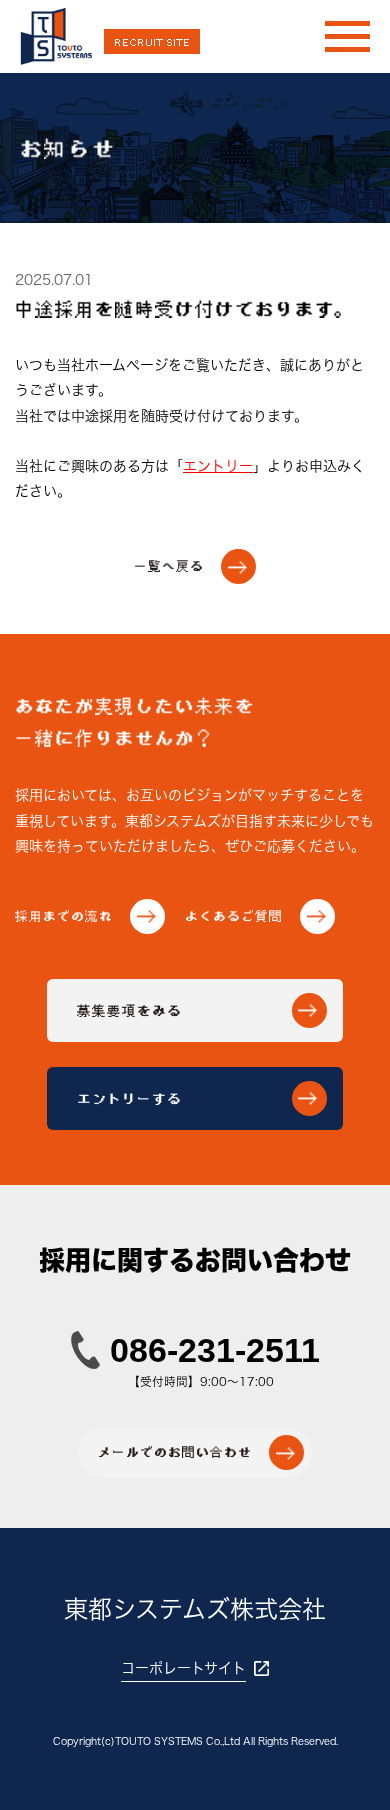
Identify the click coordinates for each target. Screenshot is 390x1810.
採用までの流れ (87, 916)
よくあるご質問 (257, 916)
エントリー (218, 466)
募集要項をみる (198, 1010)
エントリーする (198, 1098)
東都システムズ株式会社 (195, 1609)
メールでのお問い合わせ (198, 1453)
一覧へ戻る (192, 567)
